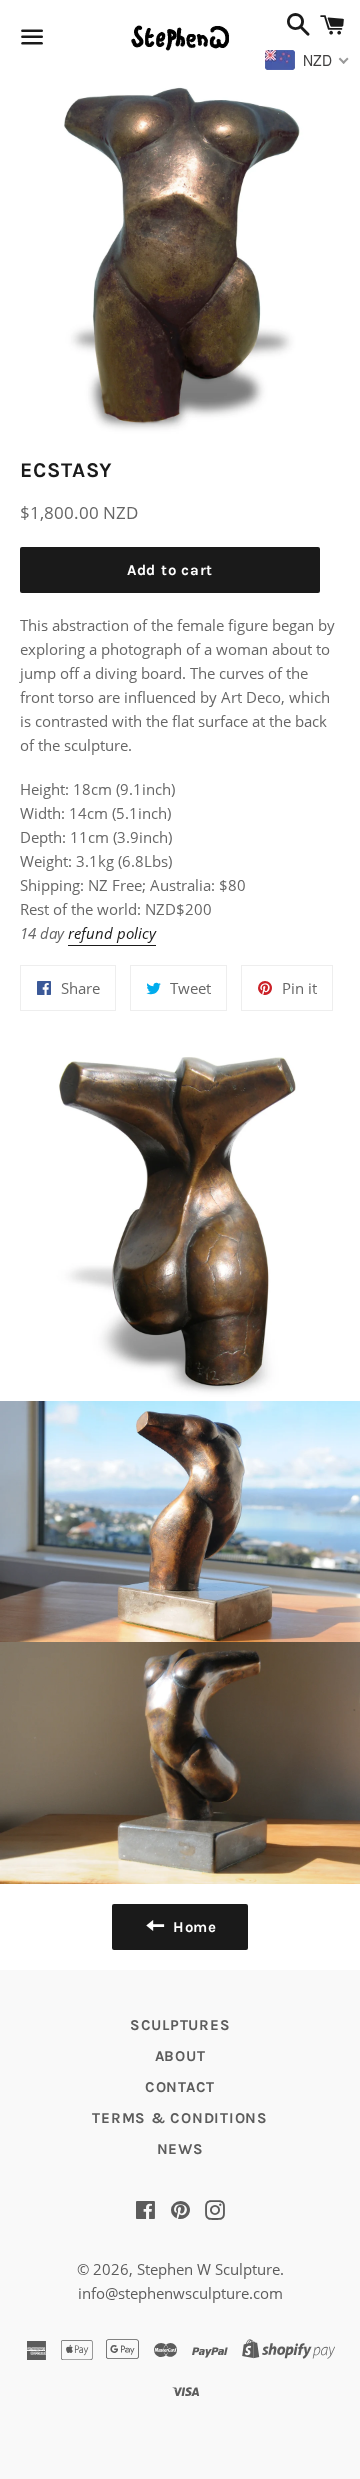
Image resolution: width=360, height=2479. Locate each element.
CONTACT (180, 2087)
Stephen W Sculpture (208, 2269)
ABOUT (180, 2056)
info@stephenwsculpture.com (180, 2293)
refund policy (112, 933)
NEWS (180, 2149)
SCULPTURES (180, 2025)
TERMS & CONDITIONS (180, 2118)
